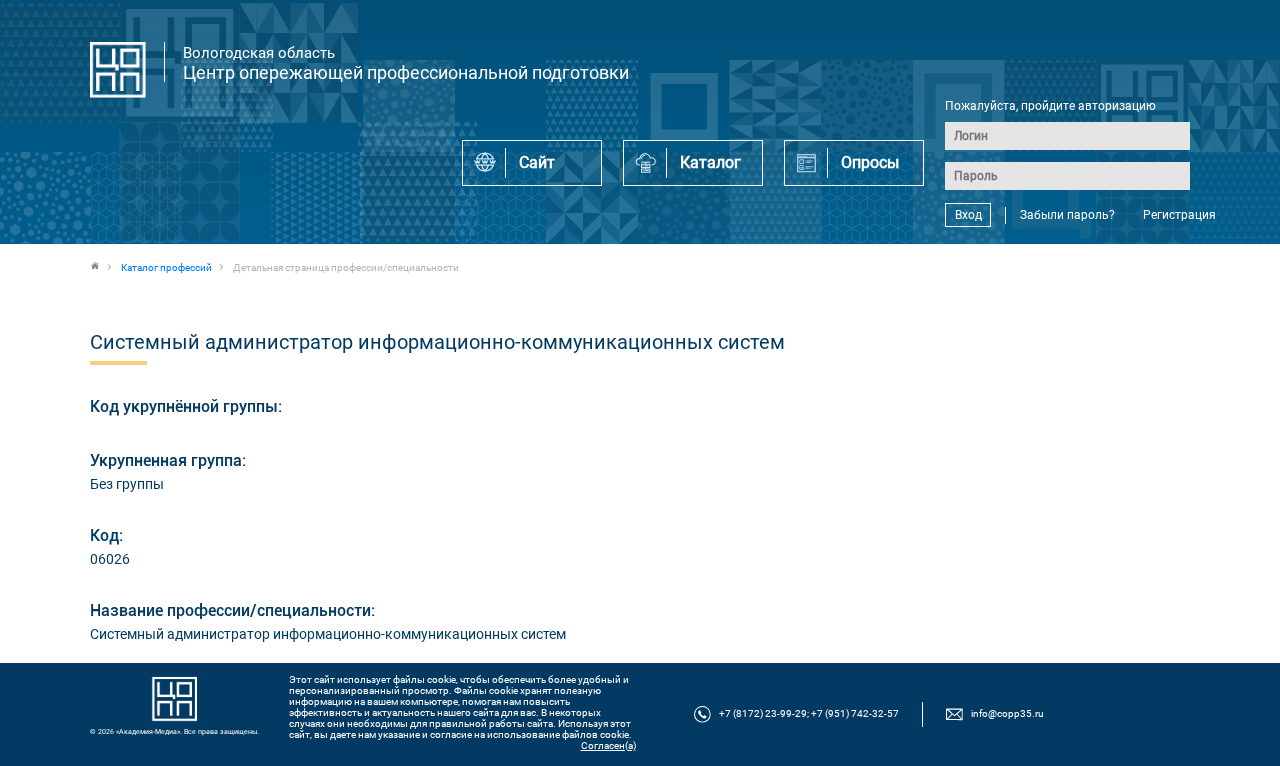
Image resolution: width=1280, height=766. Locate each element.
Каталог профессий (166, 267)
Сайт (537, 162)
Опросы (870, 162)
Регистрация (1179, 215)
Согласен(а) (608, 745)
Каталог (710, 162)
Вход (968, 215)
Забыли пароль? (1067, 215)
